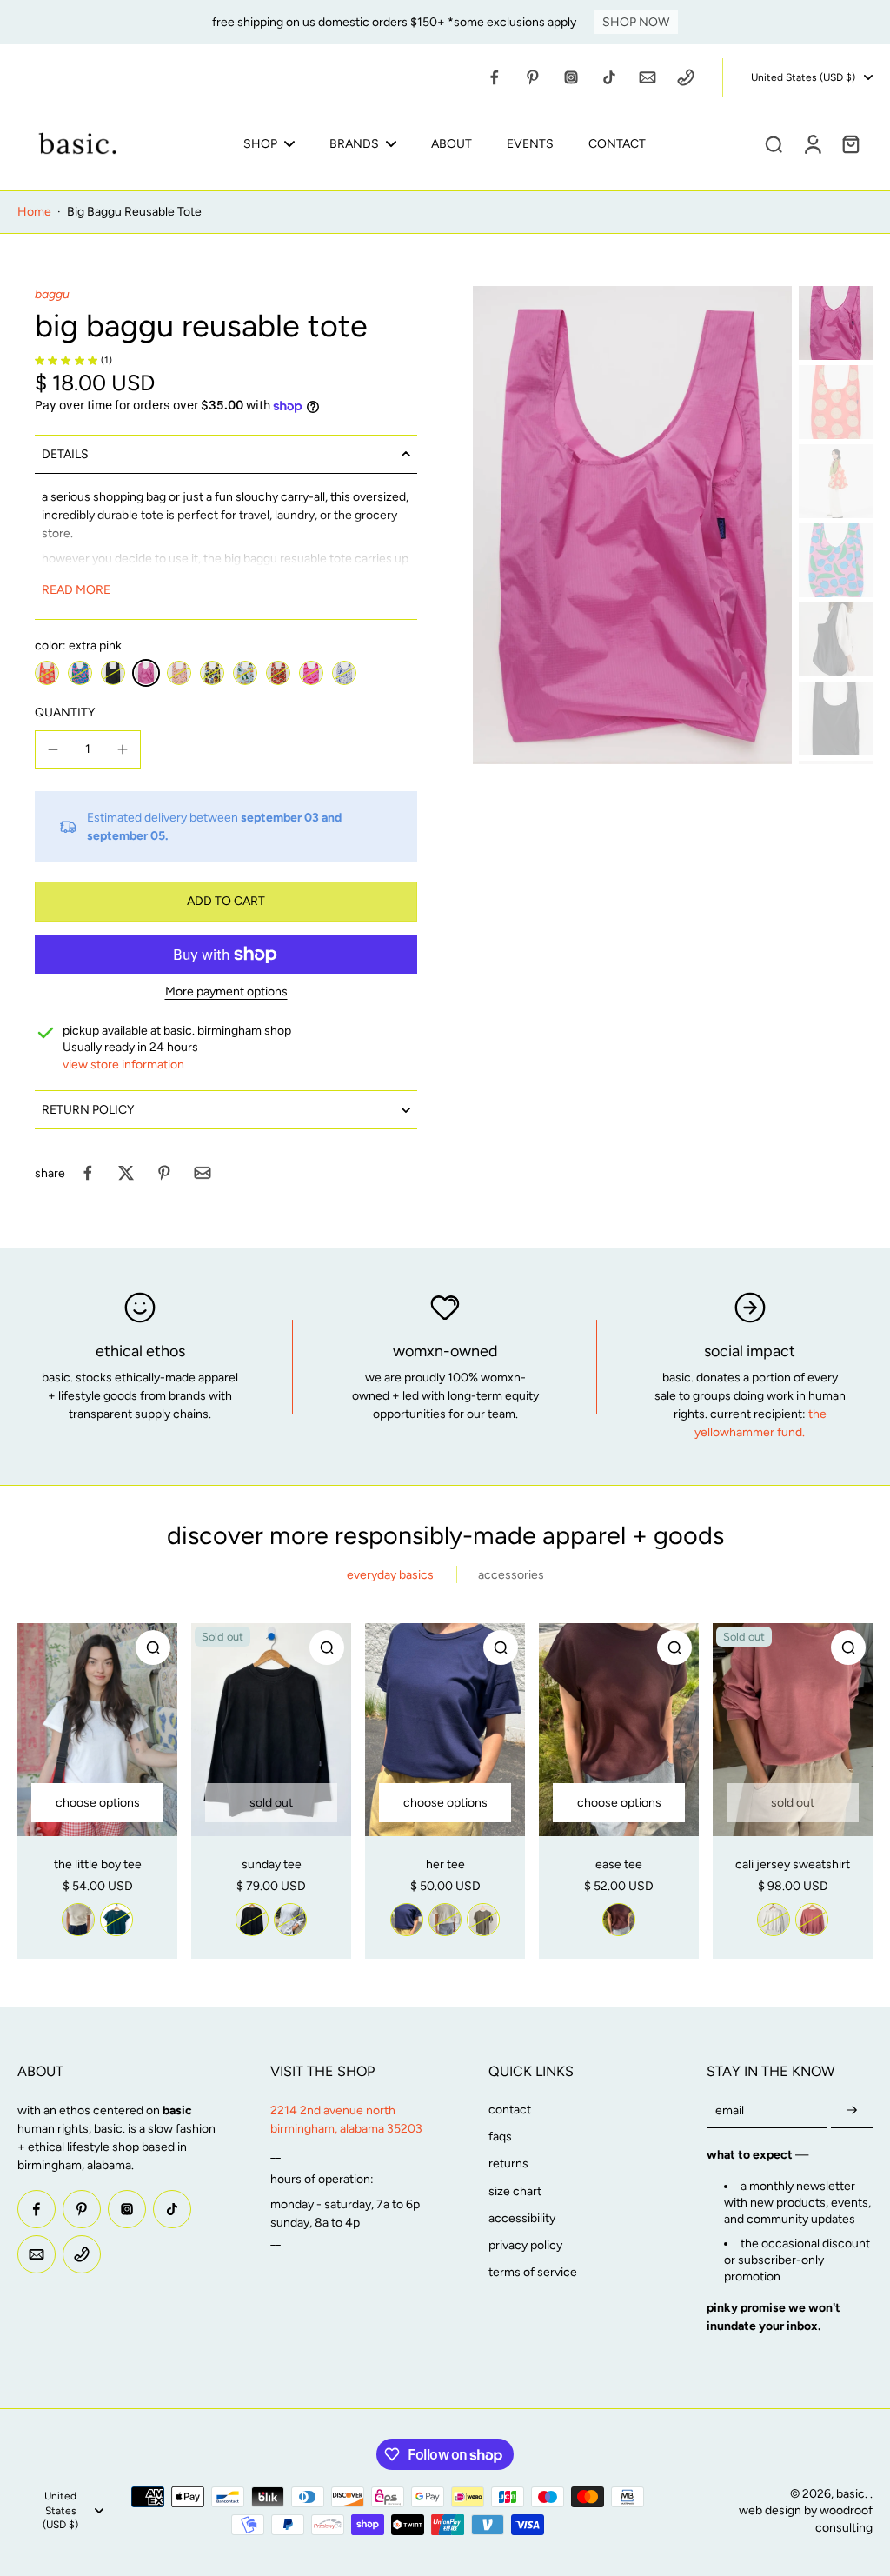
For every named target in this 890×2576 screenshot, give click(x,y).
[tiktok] (609, 77)
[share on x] (126, 1173)
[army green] (483, 1920)
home (34, 212)
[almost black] (252, 1920)
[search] (774, 143)
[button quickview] (153, 1647)
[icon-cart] (850, 143)
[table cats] (245, 673)
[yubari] (47, 673)
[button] (226, 902)
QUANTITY (65, 712)
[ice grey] (290, 1920)
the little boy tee (98, 1864)
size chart (515, 2191)
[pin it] (164, 1173)
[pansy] (212, 673)
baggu (52, 294)
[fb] (495, 77)
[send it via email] (203, 1173)
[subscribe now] (852, 2111)
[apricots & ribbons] (179, 673)
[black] (113, 673)
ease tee (619, 1864)
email (730, 2111)
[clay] (812, 1920)
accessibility (522, 2218)
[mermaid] (344, 673)
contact (510, 2110)
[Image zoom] (632, 526)
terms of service (533, 2272)
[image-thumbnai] (836, 323)
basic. (853, 2494)
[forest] (116, 1920)
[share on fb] (88, 1173)
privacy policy (525, 2245)
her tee (445, 1864)
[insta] (571, 77)
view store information (123, 1065)
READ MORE (76, 590)
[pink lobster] (311, 673)
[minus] (53, 749)
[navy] (407, 1920)
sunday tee (272, 1864)
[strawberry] (278, 673)
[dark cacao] (619, 1920)
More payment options (226, 992)
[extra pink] (146, 673)
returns (508, 2163)
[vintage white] (78, 1920)
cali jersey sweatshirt (793, 1864)
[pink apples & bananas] (80, 673)
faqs (500, 2137)
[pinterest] (533, 77)
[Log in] (812, 143)
